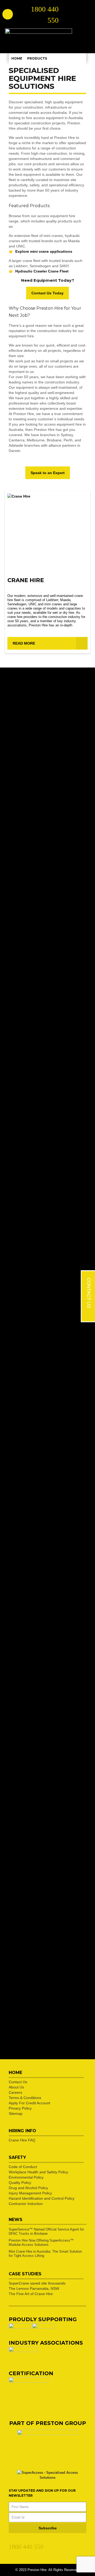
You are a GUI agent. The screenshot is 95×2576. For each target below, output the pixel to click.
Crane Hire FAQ (22, 2140)
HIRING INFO (22, 2131)
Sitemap (16, 2114)
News (16, 2220)
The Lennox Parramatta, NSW (34, 2288)
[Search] (8, 14)
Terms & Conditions (25, 2098)
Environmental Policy (26, 2177)
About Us (16, 2087)
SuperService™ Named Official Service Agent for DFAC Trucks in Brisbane (46, 2231)
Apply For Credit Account (29, 2103)
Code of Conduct (23, 2167)
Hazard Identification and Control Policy (42, 2198)
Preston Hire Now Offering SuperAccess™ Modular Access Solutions (41, 2243)
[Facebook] (21, 2541)
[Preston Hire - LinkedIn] (68, 11)
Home (17, 58)
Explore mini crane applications (44, 251)
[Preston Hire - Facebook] (78, 11)
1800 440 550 (26, 2547)
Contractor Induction (26, 2204)
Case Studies (25, 2274)
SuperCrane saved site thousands (37, 2283)
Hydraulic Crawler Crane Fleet (42, 271)
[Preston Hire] (39, 38)
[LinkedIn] (12, 2541)
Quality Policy (20, 2183)
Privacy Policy (20, 2108)
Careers (15, 2092)
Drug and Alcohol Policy (28, 2188)
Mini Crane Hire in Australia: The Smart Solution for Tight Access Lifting (45, 2254)
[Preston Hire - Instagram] (68, 18)
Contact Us (18, 2082)
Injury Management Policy (30, 2193)
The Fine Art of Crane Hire (31, 2294)
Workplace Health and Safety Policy (38, 2172)
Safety (17, 2157)
